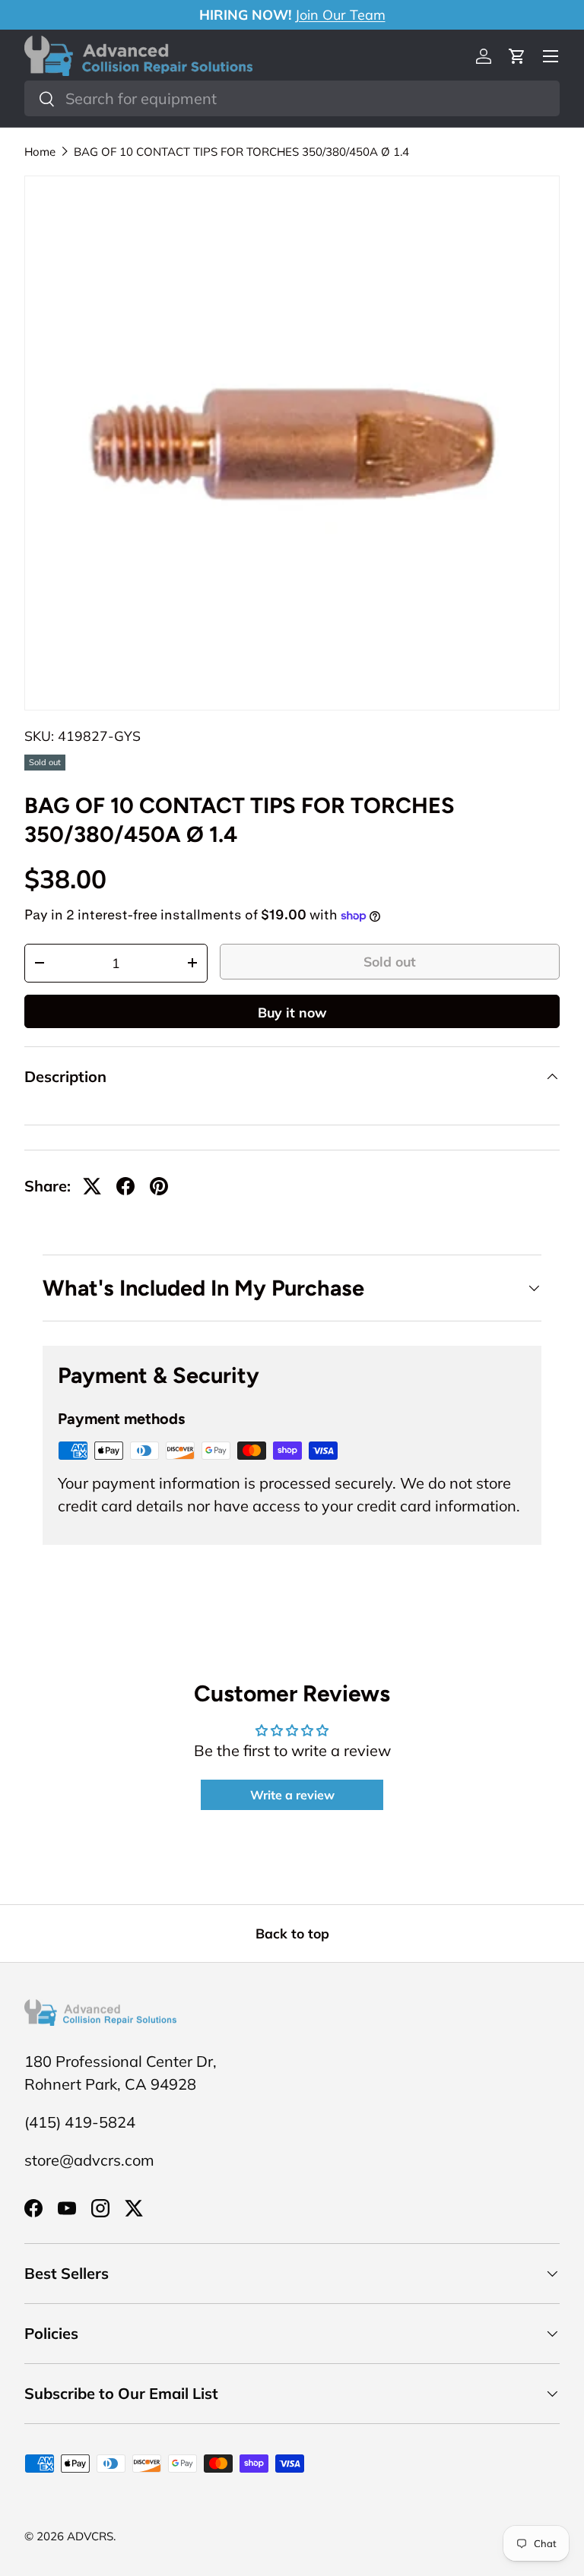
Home (40, 152)
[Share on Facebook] (125, 1186)
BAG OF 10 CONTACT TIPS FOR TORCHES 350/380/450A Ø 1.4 (241, 152)
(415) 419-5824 (80, 2122)
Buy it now (292, 1012)
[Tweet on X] (92, 1186)
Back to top (292, 1933)
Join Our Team (340, 15)
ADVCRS (90, 2536)
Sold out (390, 961)
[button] (517, 56)
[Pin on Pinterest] (159, 1186)
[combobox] (292, 98)
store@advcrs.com (89, 2160)
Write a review (292, 1795)
